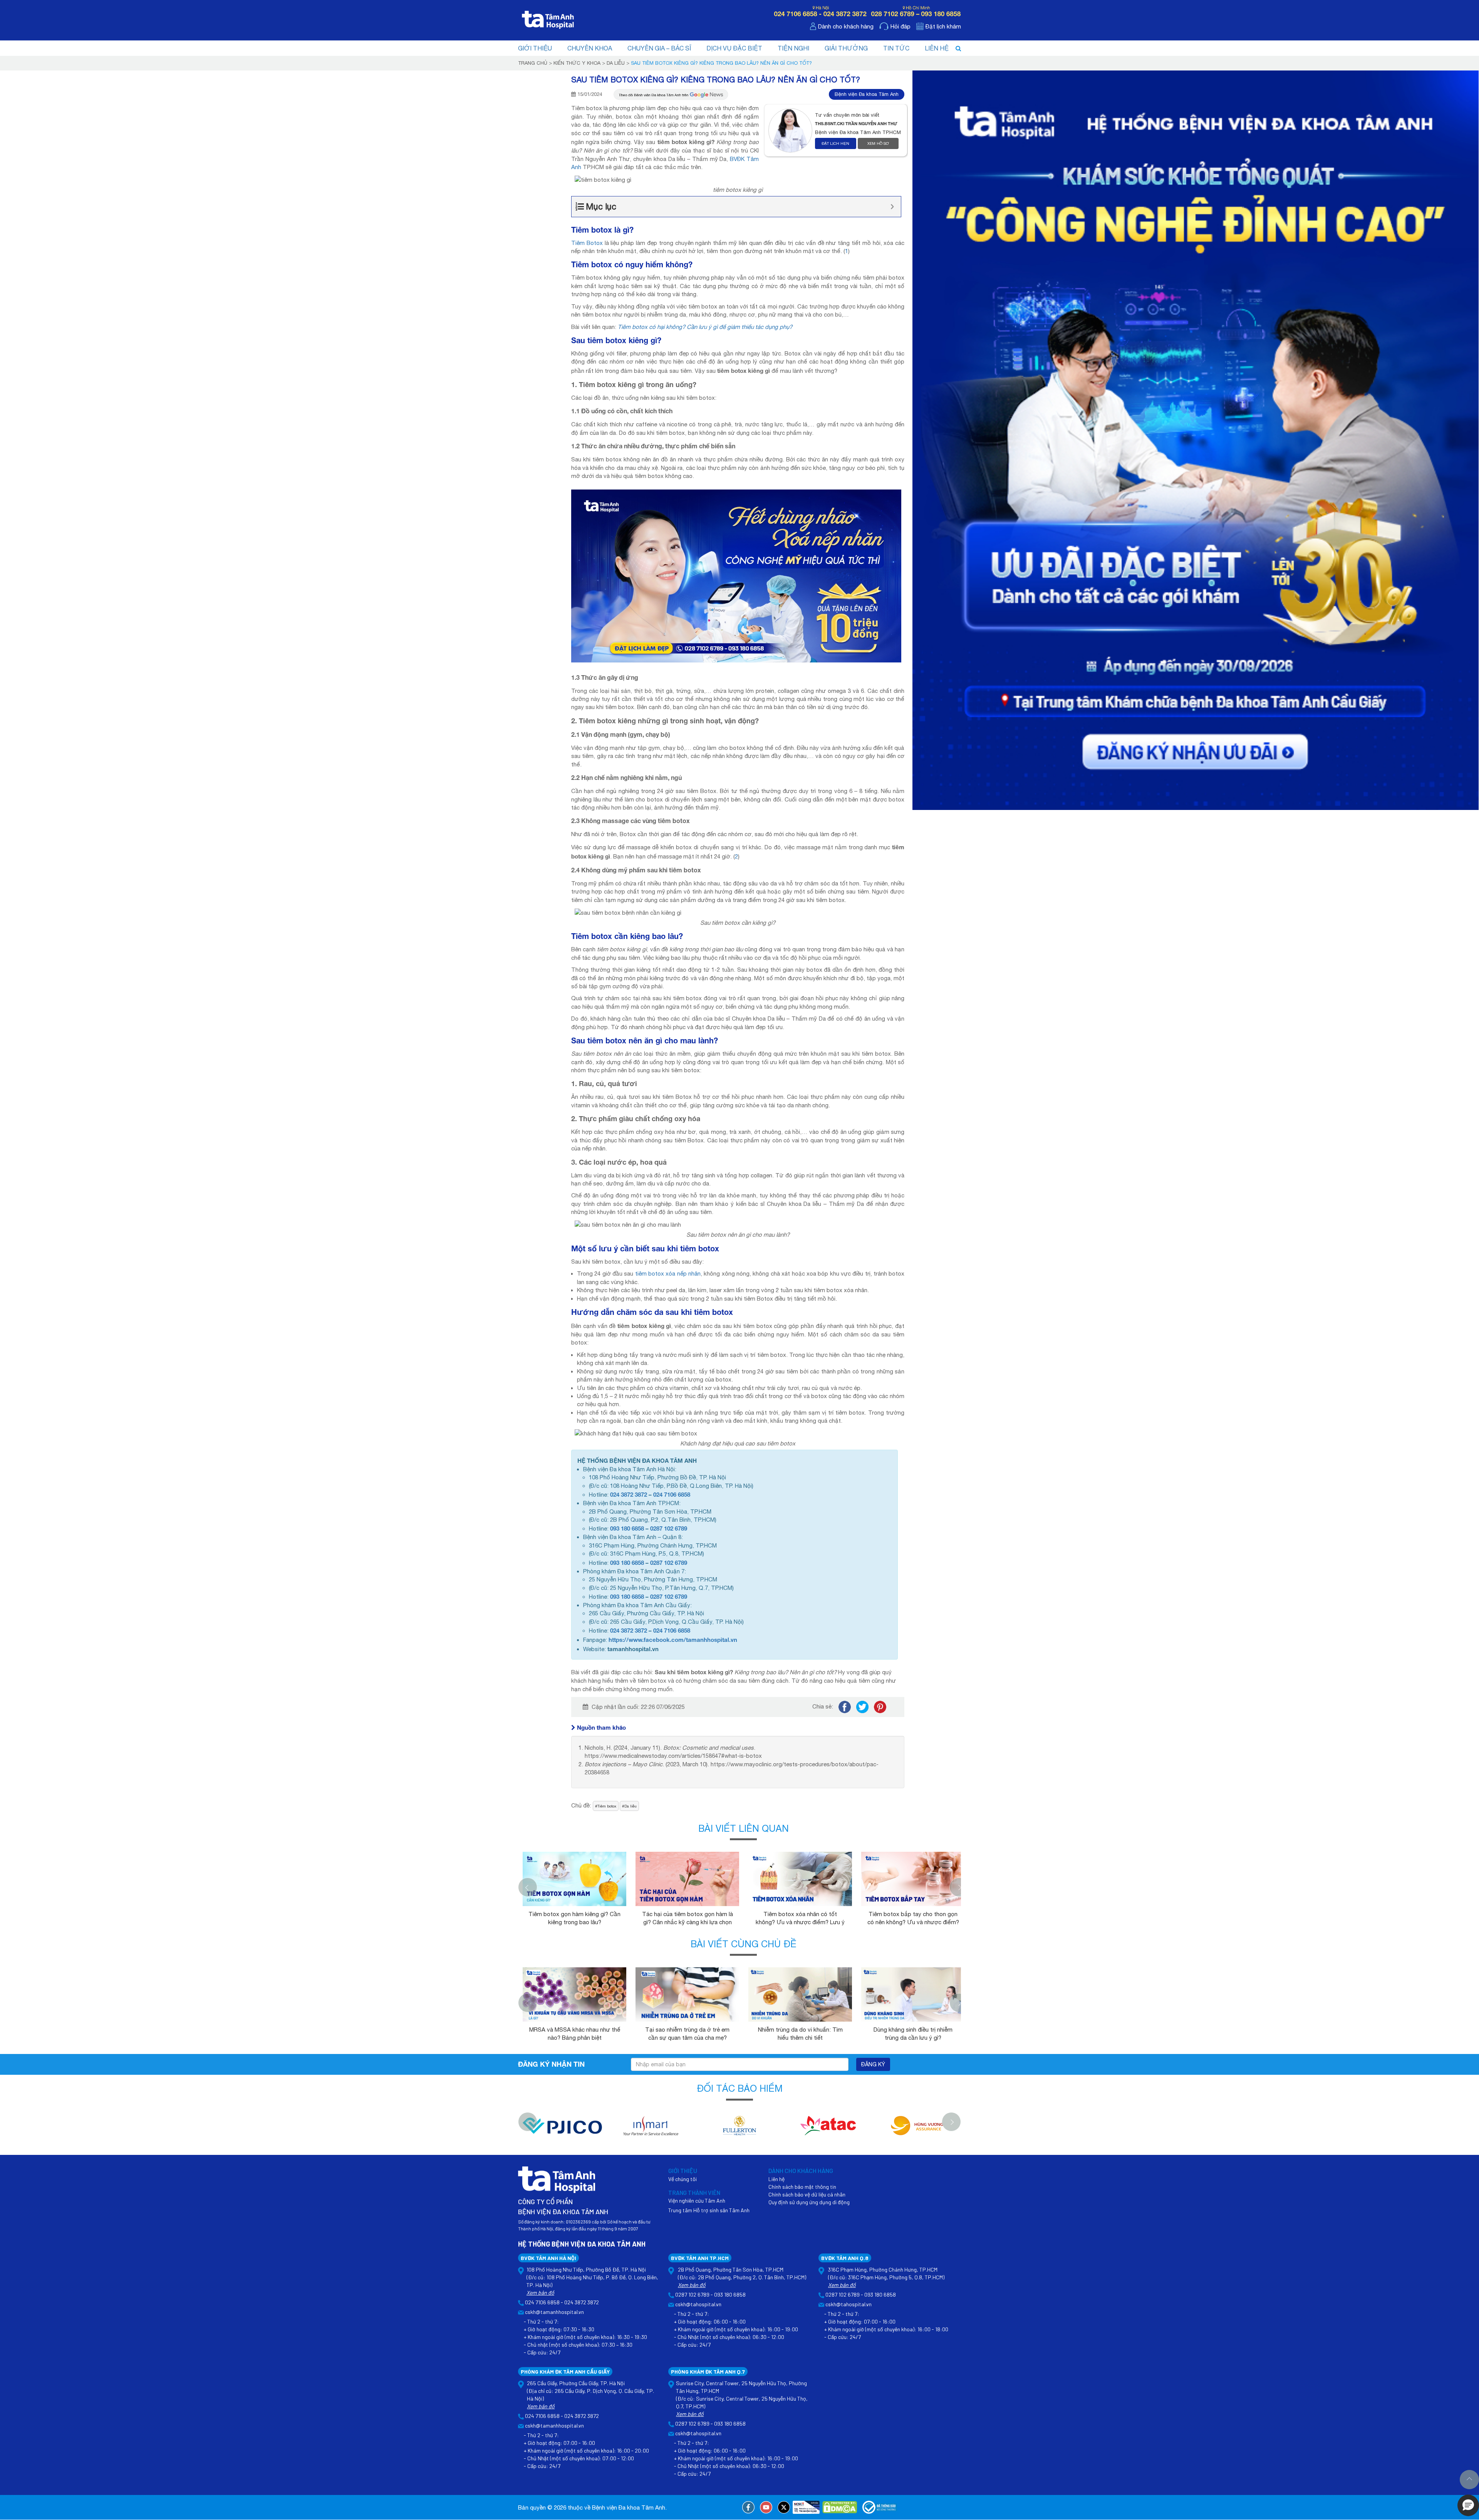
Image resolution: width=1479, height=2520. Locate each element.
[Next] (959, 1887)
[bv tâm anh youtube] (766, 2507)
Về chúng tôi (682, 2179)
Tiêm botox (607, 1806)
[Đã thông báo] (880, 2507)
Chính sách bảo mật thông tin (802, 2187)
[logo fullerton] (739, 2130)
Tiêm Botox (587, 243)
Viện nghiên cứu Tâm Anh (697, 2201)
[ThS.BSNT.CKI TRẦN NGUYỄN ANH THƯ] (792, 130)
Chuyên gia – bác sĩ (659, 48)
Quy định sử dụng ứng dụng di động (809, 2202)
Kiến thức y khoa (577, 63)
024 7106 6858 (672, 1494)
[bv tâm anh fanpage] (748, 2507)
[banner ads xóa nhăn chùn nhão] (736, 575)
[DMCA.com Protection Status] (840, 2507)
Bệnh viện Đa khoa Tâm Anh (867, 94)
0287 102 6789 (669, 1528)
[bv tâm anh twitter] (784, 2507)
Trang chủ (533, 63)
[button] (1468, 2505)
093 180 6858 (627, 1528)
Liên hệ (937, 48)
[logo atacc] (828, 2130)
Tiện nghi (793, 48)
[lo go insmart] (651, 2130)
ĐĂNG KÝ (873, 2064)
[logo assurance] (917, 2130)
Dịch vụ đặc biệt (734, 48)
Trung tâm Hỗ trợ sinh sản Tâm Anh (709, 2210)
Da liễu (616, 63)
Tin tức (896, 48)
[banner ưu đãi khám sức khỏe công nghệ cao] (1196, 440)
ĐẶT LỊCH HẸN (835, 143)
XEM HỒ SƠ (878, 143)
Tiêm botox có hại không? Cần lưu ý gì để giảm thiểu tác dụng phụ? (705, 327)
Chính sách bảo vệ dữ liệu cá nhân (807, 2194)
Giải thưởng (846, 48)
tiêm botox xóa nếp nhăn (668, 1273)
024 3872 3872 (629, 1494)
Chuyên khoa (590, 48)
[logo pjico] (562, 2130)
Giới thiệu (535, 48)
